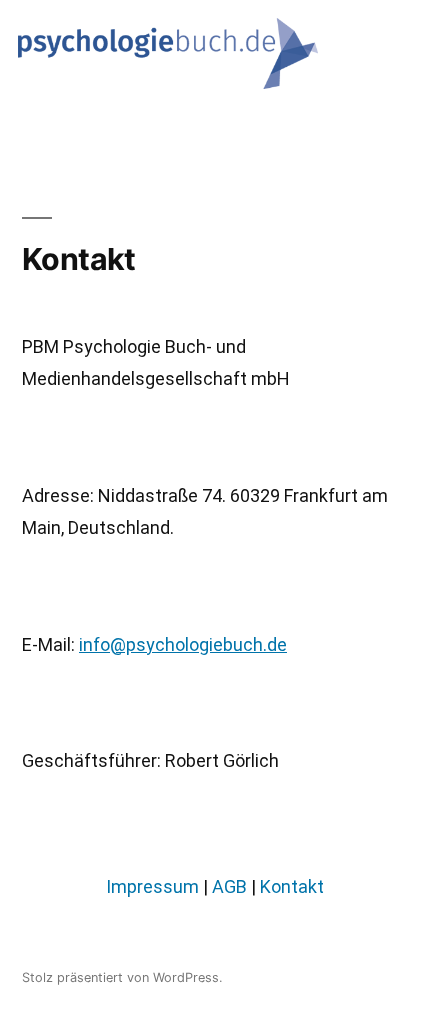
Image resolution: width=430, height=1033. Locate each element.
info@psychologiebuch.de (183, 644)
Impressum (152, 886)
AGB (229, 886)
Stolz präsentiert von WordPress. (122, 977)
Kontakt (292, 886)
